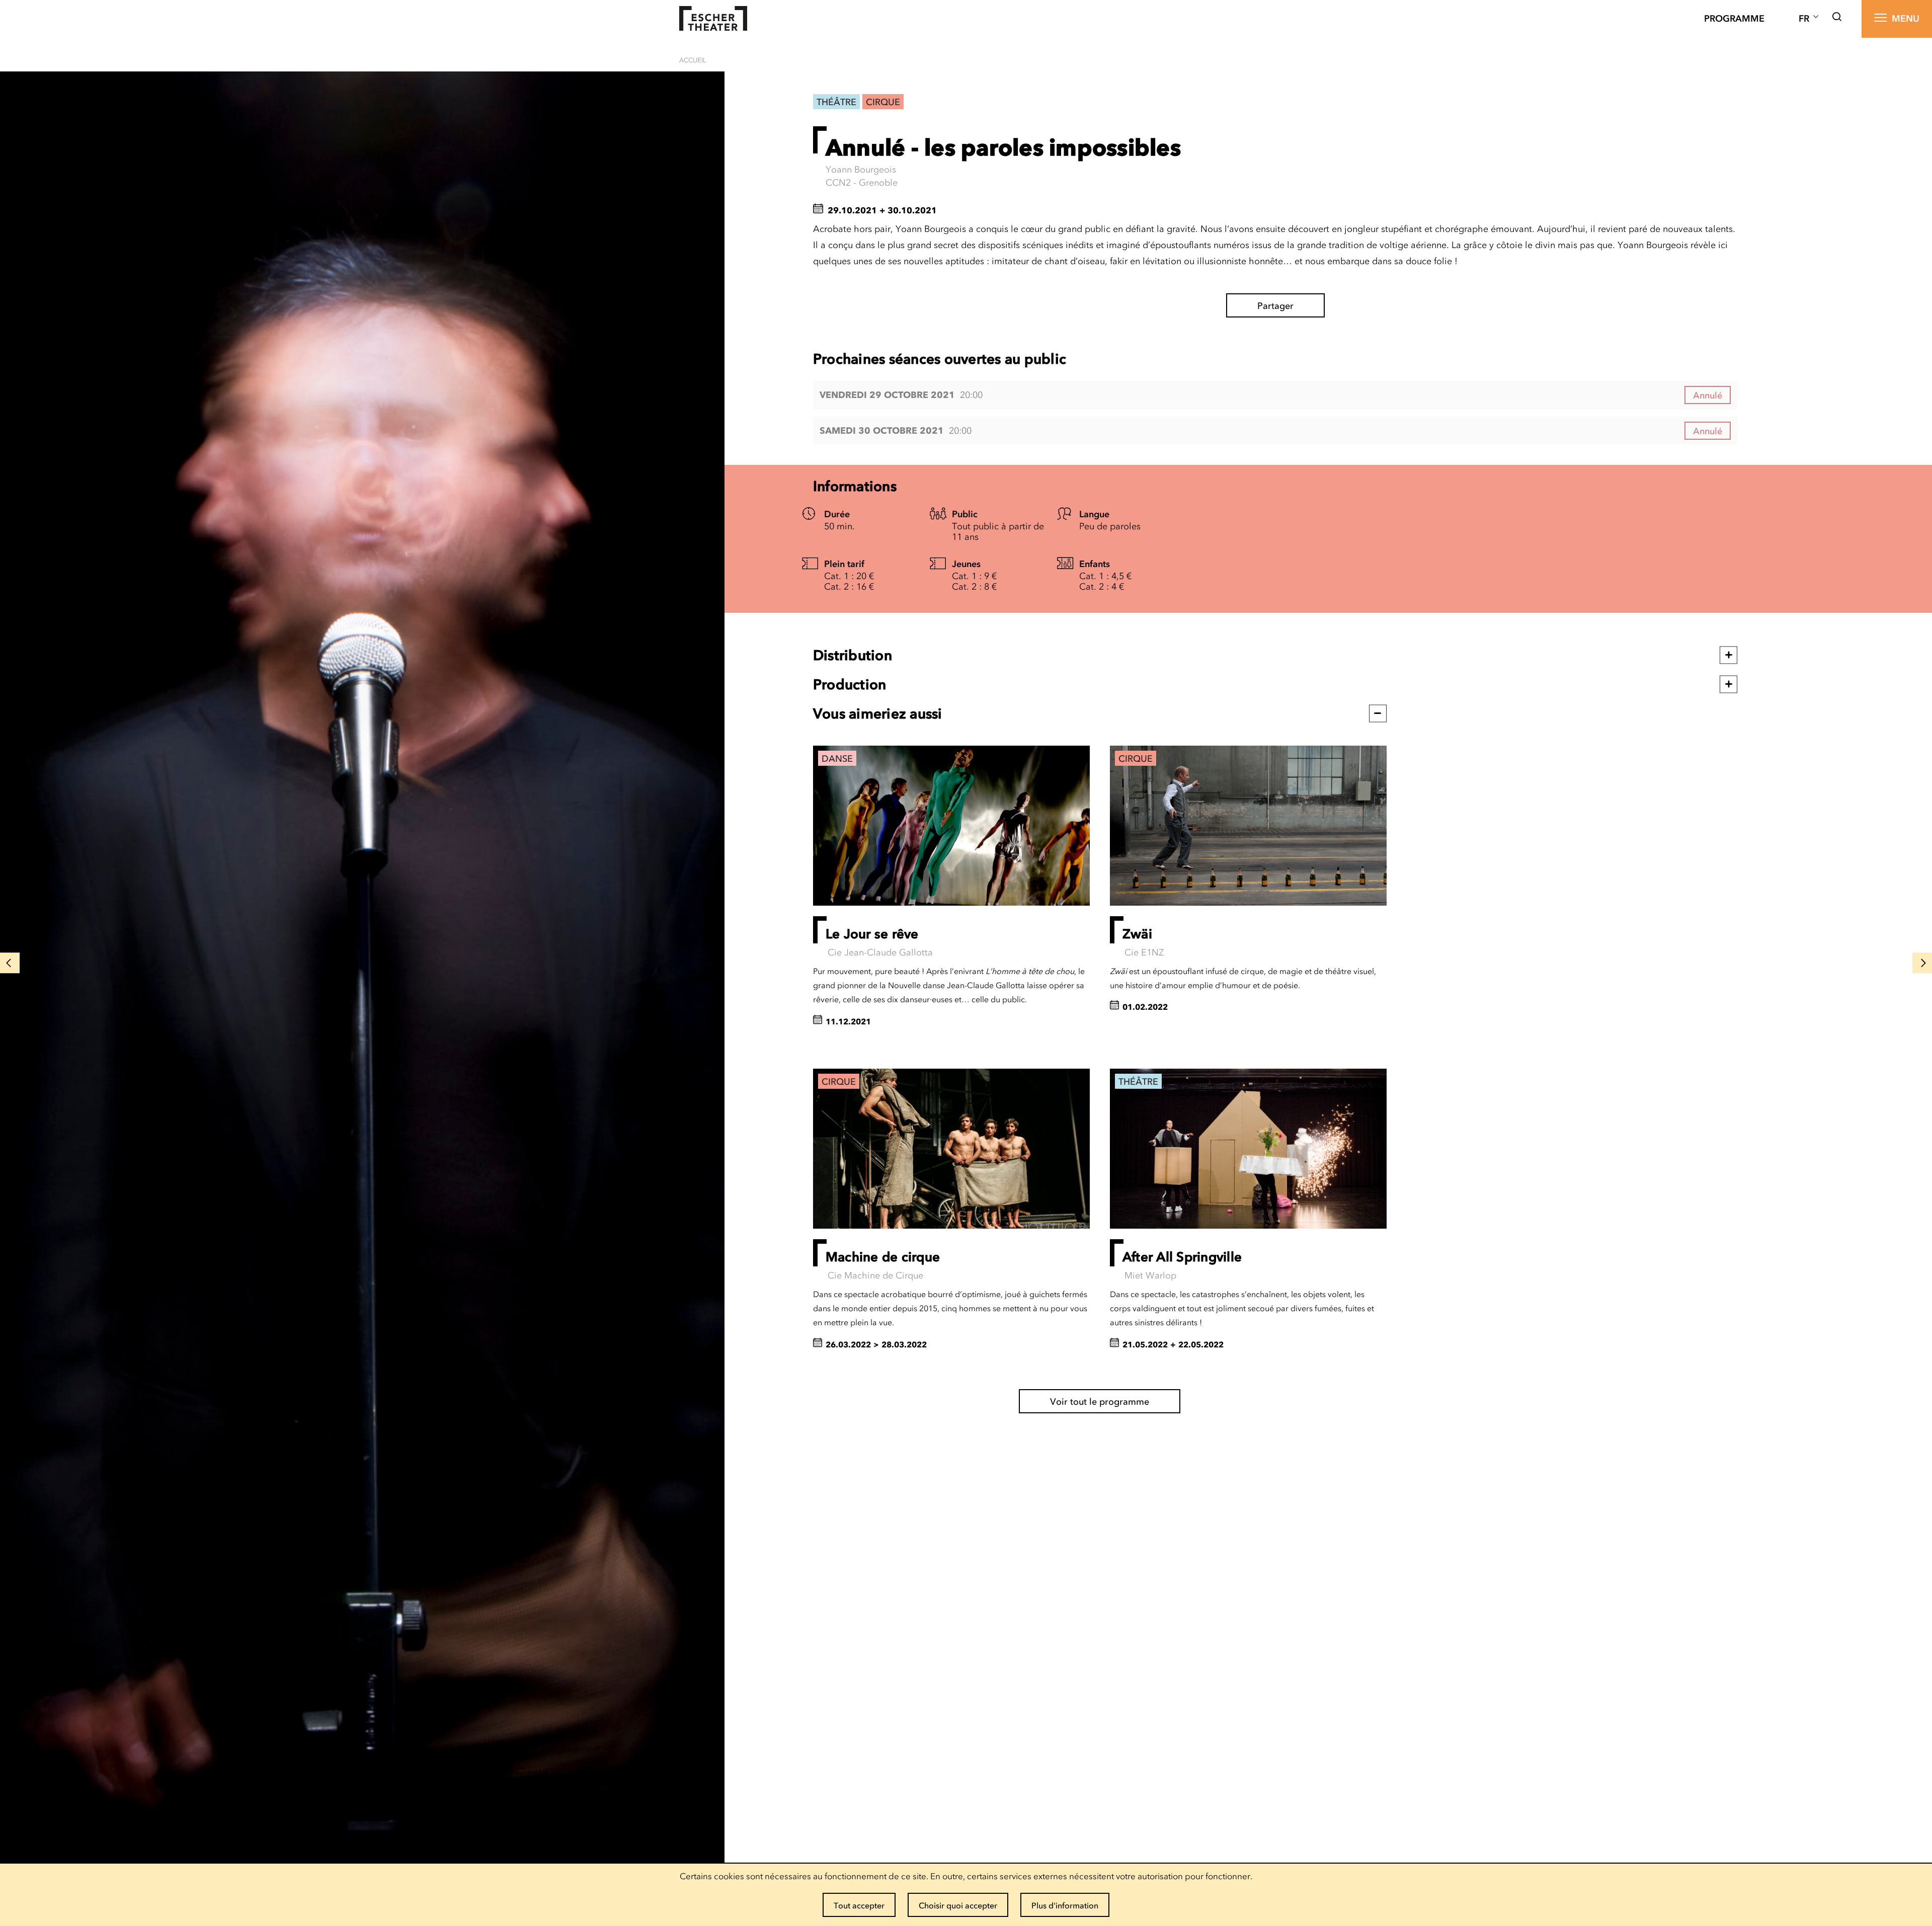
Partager (1275, 306)
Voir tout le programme (1100, 1402)
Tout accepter (859, 1905)
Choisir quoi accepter (958, 1905)
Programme (1734, 19)
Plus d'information (1065, 1905)
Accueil (693, 60)
